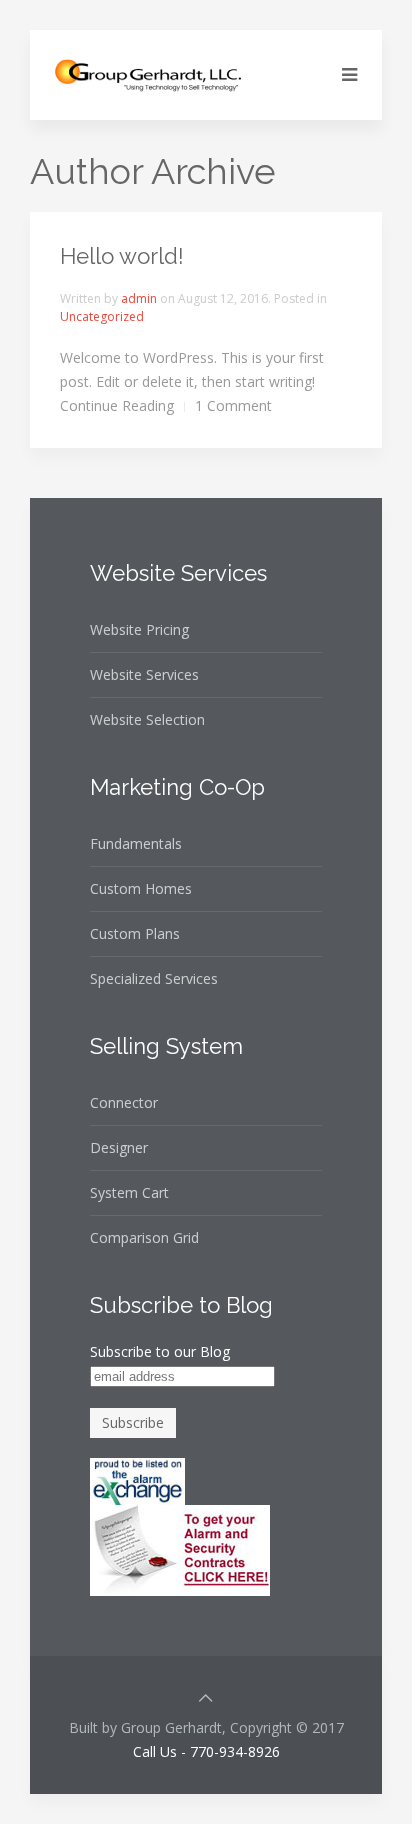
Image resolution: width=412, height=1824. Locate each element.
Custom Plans (135, 933)
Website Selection (147, 719)
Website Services (144, 674)
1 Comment (233, 405)
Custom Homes (141, 888)
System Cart (129, 1192)
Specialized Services (154, 978)
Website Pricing (139, 629)
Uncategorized (102, 316)
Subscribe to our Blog (160, 1351)
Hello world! (122, 256)
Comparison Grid (144, 1237)
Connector (124, 1102)
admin (139, 298)
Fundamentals (136, 843)
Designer (119, 1147)
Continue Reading (117, 405)
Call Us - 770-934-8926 (206, 1751)
